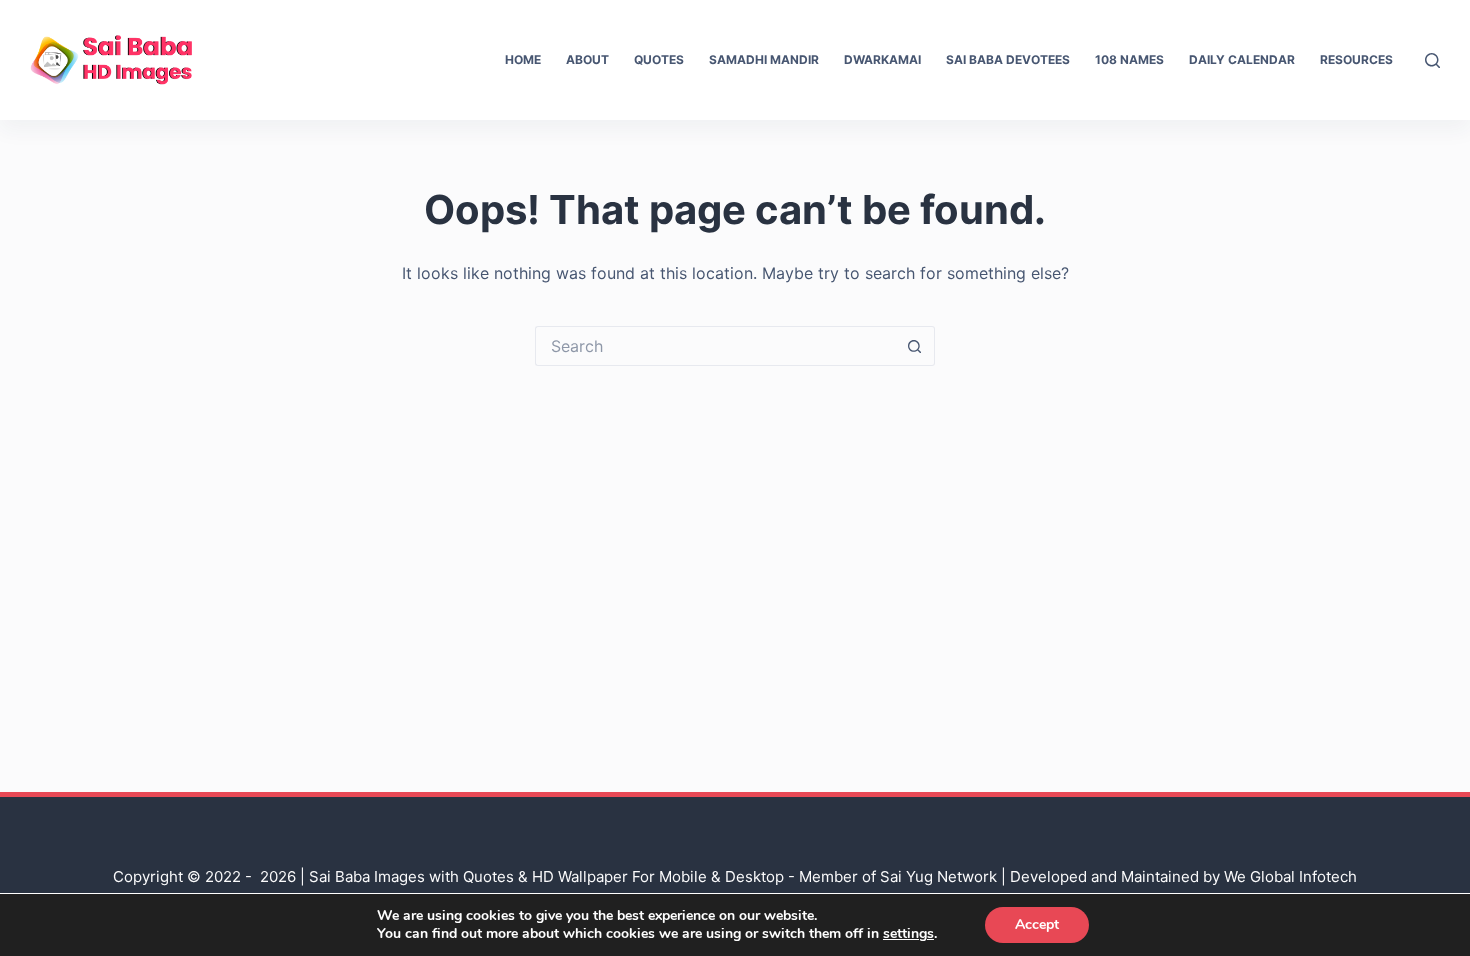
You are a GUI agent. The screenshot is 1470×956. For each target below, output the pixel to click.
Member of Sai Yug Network (898, 876)
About (587, 59)
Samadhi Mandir (764, 59)
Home (523, 59)
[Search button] (915, 346)
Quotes (659, 59)
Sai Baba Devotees (1008, 59)
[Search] (1432, 60)
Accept (1037, 924)
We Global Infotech (1290, 876)
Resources (1356, 59)
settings (908, 934)
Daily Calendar (1242, 59)
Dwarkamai (882, 59)
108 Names (1129, 59)
